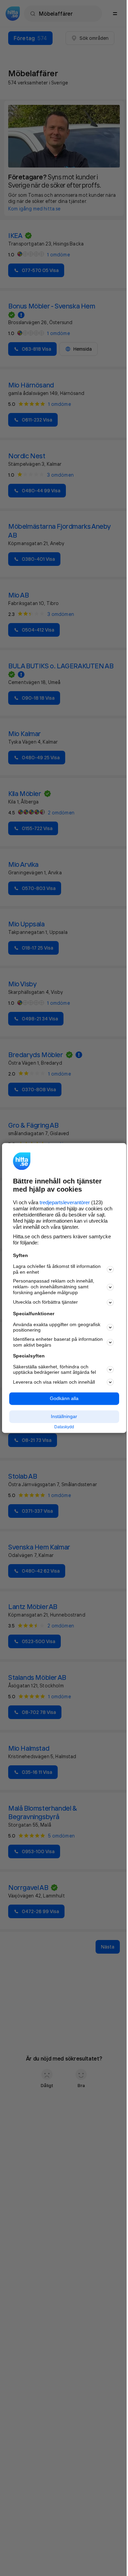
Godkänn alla (64, 1399)
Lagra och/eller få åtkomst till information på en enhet (57, 1269)
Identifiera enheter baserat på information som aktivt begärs (58, 1342)
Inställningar (64, 1416)
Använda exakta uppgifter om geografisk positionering (57, 1327)
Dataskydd (64, 1427)
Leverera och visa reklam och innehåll (54, 1382)
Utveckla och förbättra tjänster (45, 1302)
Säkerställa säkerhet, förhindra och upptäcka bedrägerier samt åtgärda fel (54, 1370)
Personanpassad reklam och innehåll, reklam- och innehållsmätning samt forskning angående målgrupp (54, 1287)
